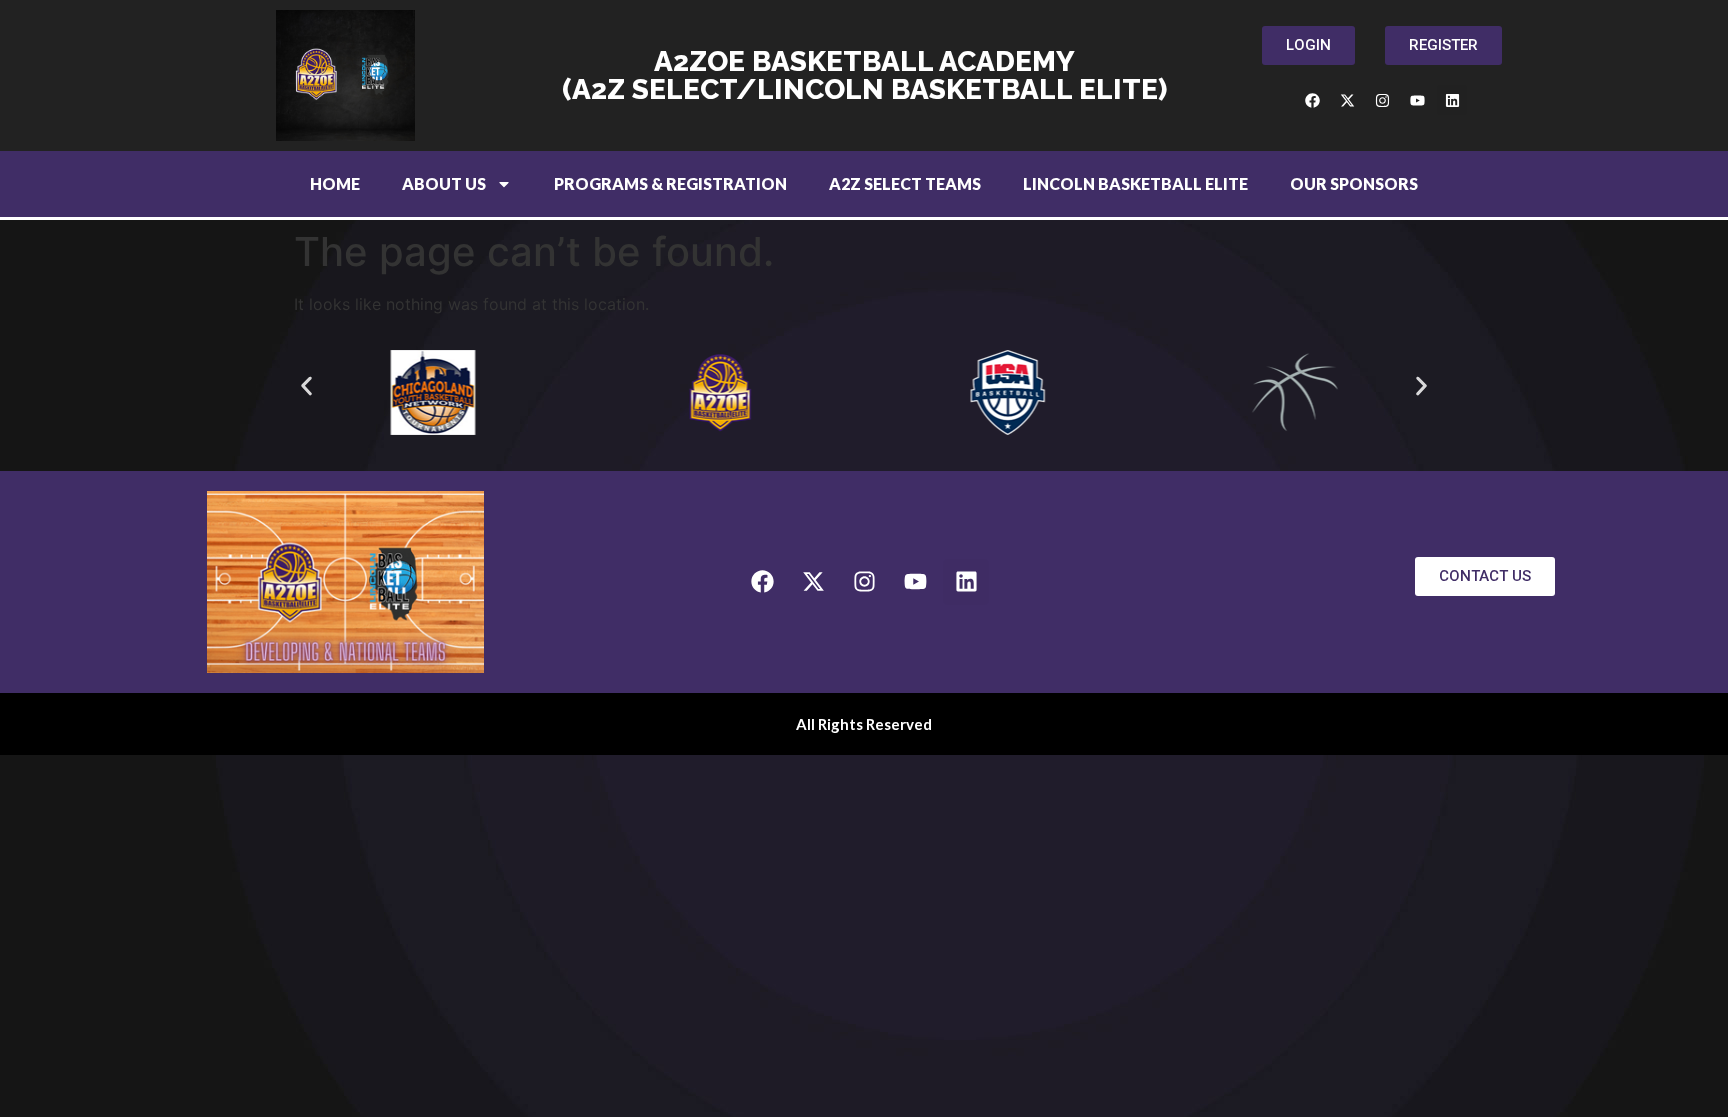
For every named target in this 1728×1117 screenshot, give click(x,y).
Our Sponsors (1354, 183)
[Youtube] (1417, 100)
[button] (306, 385)
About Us (444, 183)
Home (335, 183)
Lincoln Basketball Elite (1135, 183)
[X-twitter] (1347, 100)
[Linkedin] (1452, 100)
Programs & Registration (670, 183)
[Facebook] (1312, 100)
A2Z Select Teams (905, 183)
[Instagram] (1382, 100)
